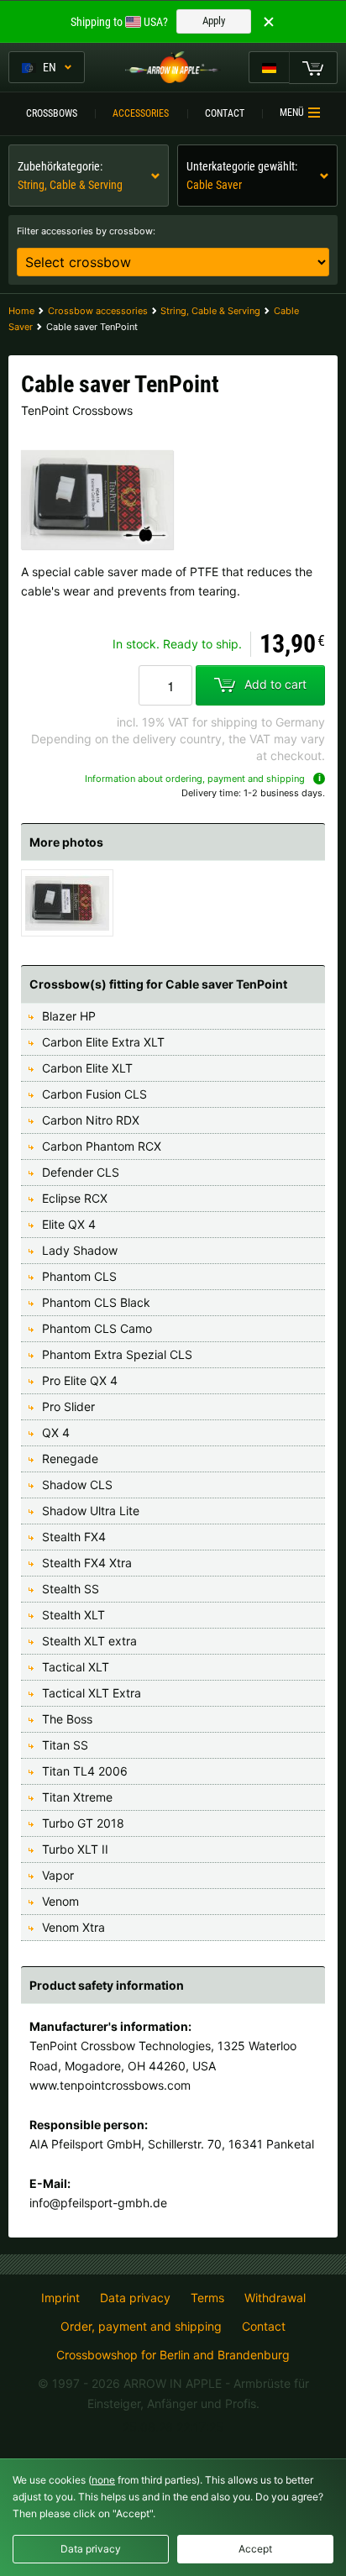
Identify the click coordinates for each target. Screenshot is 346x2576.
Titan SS (65, 1745)
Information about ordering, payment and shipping (195, 779)
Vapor (58, 1875)
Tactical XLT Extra (92, 1693)
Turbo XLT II (75, 1849)
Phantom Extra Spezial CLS (117, 1354)
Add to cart (275, 684)
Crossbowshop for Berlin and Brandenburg (173, 2355)
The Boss (67, 1719)
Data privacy (135, 2298)
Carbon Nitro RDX (91, 1120)
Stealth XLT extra (89, 1641)
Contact (225, 113)
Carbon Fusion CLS (94, 1094)
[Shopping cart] (313, 67)
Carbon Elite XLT (87, 1068)
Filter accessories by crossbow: (86, 231)
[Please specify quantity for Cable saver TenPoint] (165, 685)
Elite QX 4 (69, 1224)
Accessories (141, 113)
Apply (214, 21)
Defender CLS (81, 1172)
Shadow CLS (77, 1485)
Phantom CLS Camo (97, 1328)
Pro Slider (68, 1406)
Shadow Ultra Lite (91, 1511)
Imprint (60, 2298)
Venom (60, 1901)
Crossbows (52, 113)
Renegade (70, 1459)
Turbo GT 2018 (83, 1823)
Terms (207, 2298)
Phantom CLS (79, 1276)
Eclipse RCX (75, 1198)
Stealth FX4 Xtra (87, 1563)
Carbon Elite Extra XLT (103, 1042)
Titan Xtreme (77, 1797)
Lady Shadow (80, 1250)
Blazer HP (69, 1016)
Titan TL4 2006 (85, 1771)
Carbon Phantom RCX (102, 1146)
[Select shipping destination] (269, 67)
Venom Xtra (73, 1927)
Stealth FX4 (74, 1537)
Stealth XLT (73, 1615)
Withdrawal (275, 2298)
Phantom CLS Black (96, 1302)
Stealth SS (71, 1589)
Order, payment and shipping (141, 2327)
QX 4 (56, 1432)
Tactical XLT (76, 1667)
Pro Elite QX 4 (80, 1380)
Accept (255, 2549)
